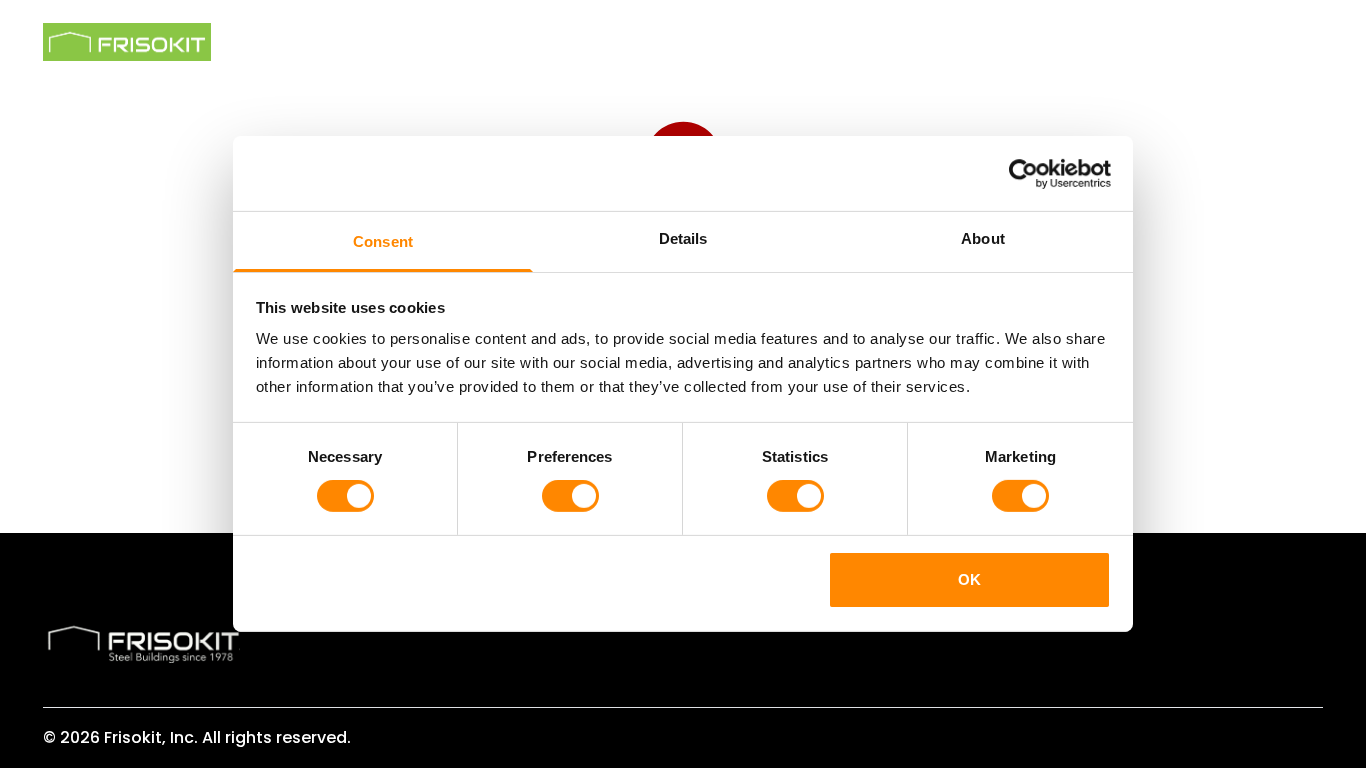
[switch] (570, 496)
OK (969, 579)
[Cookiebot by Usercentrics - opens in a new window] (1023, 173)
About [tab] (983, 238)
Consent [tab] (383, 241)
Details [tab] (683, 238)
